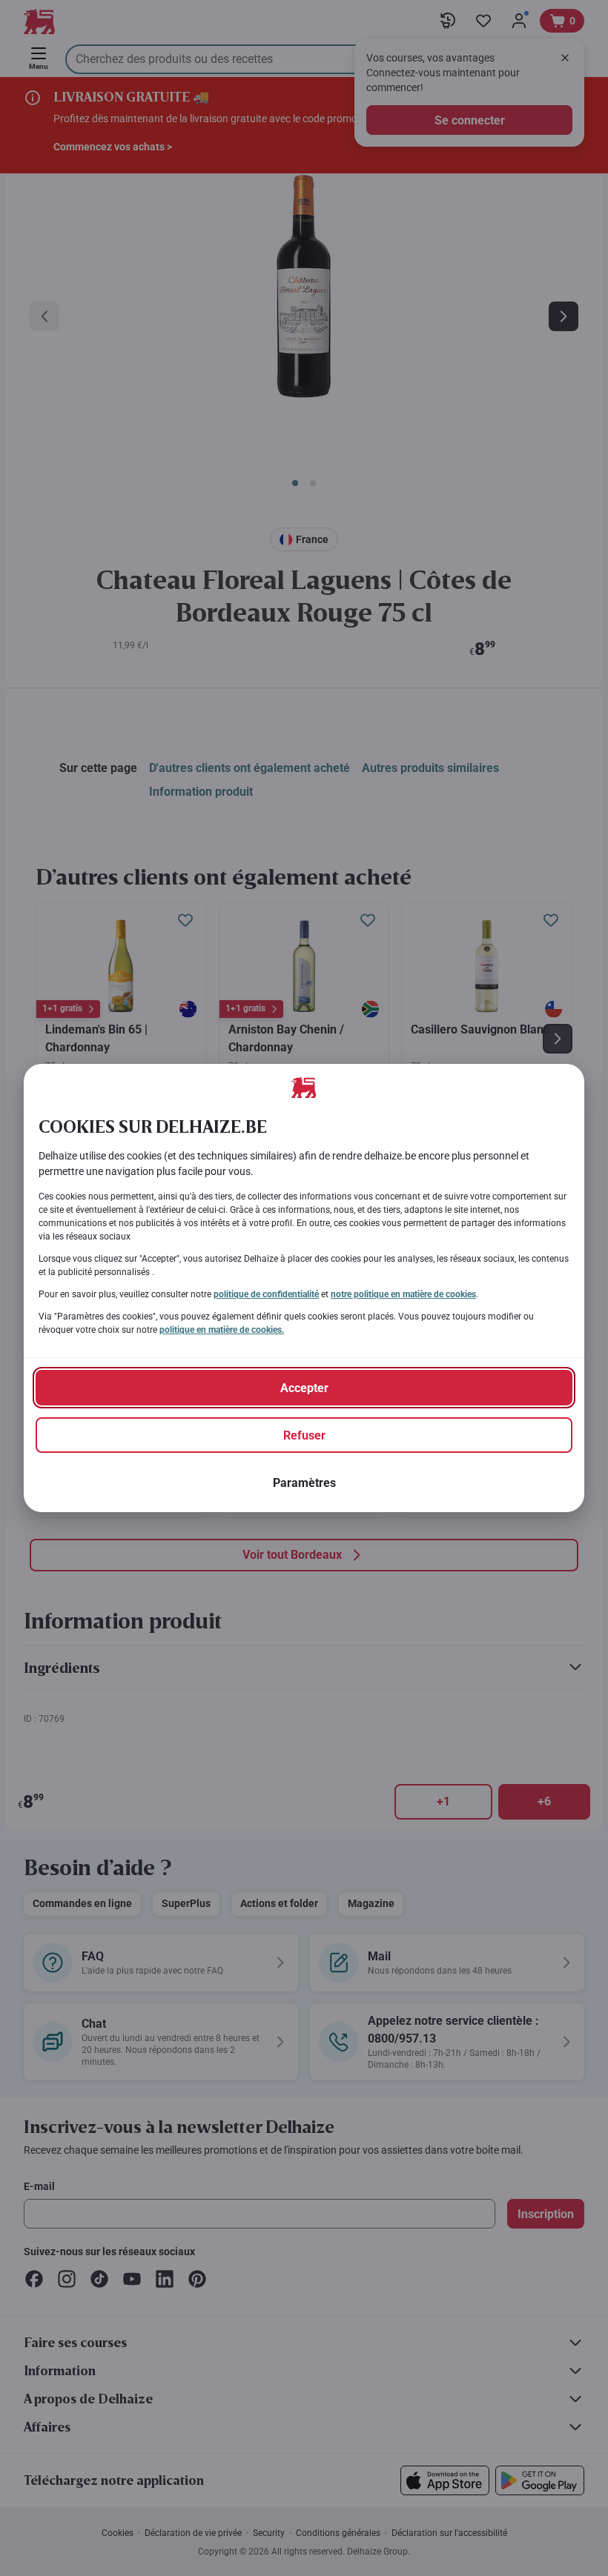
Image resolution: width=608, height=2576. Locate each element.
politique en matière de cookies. (222, 1330)
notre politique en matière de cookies (403, 1294)
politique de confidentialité (266, 1294)
